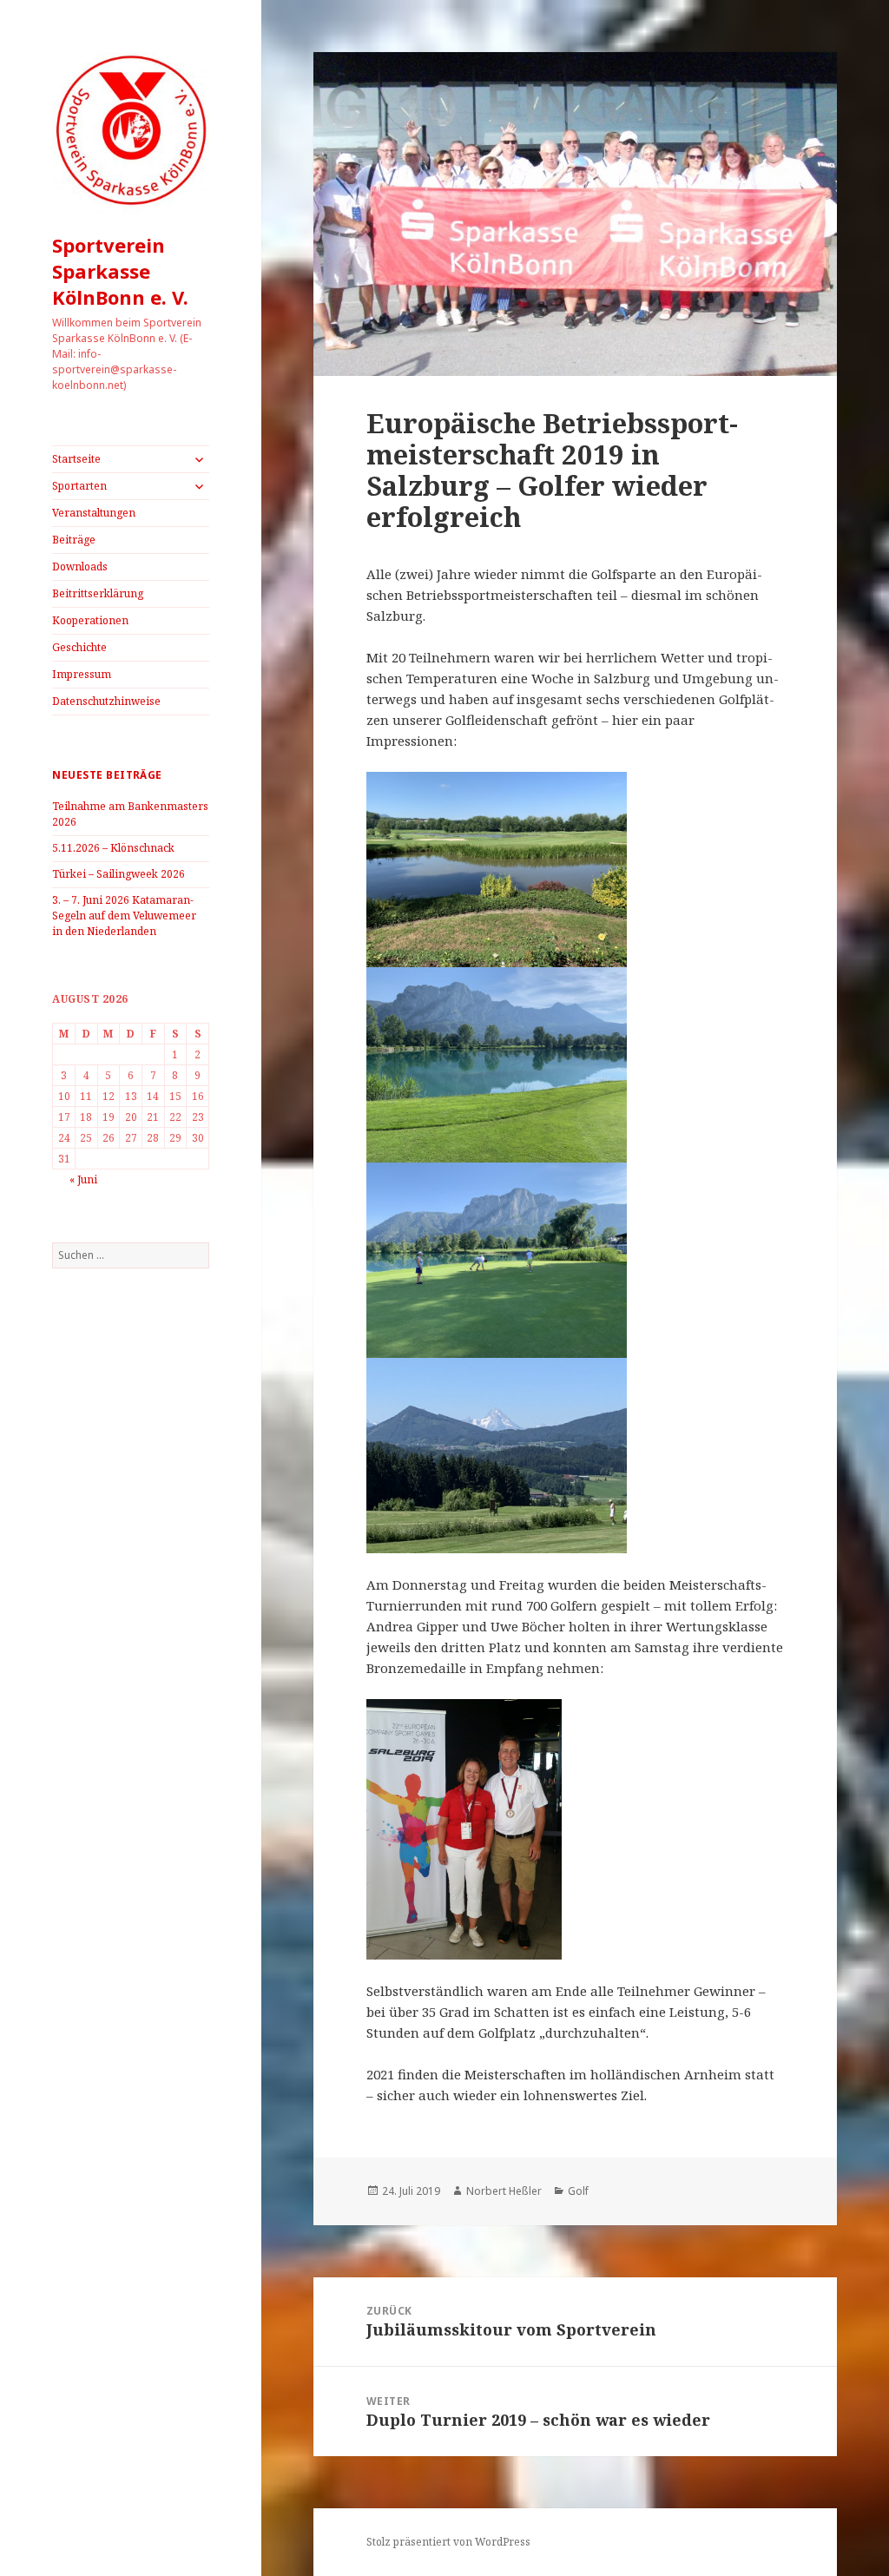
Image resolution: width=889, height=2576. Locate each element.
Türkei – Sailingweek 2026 (119, 874)
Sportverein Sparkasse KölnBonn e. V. (120, 271)
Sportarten (79, 486)
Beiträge (74, 540)
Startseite (76, 459)
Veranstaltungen (94, 513)
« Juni (83, 1179)
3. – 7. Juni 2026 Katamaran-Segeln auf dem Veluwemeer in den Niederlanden (124, 916)
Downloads (80, 567)
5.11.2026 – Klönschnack (113, 848)
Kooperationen (90, 620)
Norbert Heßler (504, 2191)
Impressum (82, 674)
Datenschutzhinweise (106, 701)
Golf (578, 2191)
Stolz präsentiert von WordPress (448, 2542)
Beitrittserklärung (98, 593)
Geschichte (79, 647)
